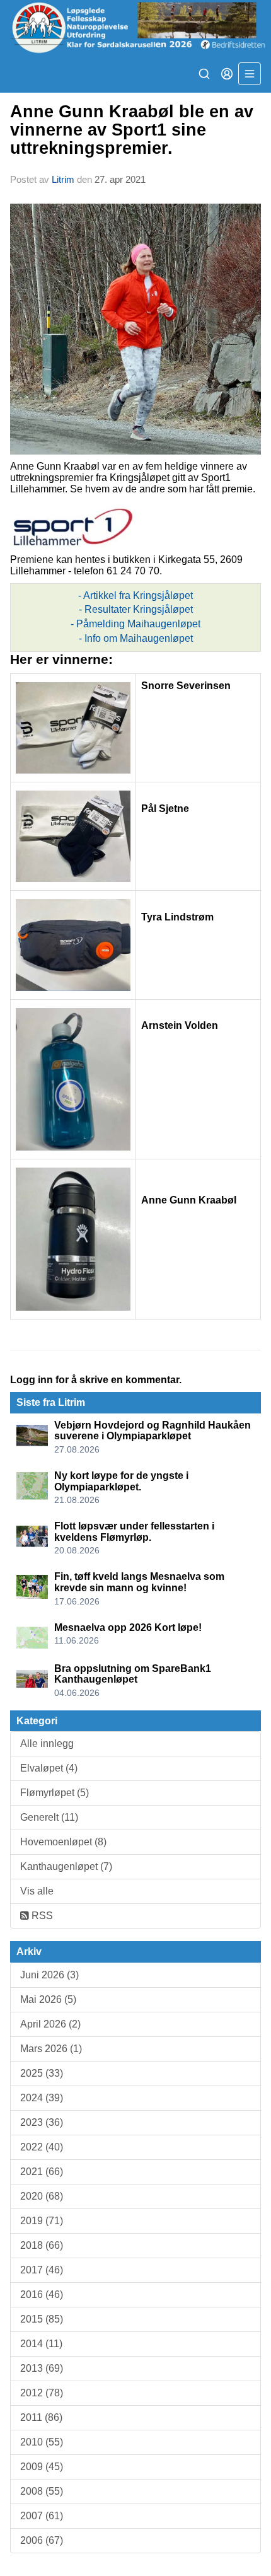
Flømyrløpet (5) (55, 1793)
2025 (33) (42, 2073)
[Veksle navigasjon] (250, 74)
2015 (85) (42, 2319)
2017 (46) (42, 2270)
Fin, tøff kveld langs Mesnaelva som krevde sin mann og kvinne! (139, 1582)
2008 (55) (42, 2491)
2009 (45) (42, 2467)
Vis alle (37, 1891)
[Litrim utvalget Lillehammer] (135, 27)
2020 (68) (42, 2196)
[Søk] (204, 74)
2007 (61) (42, 2516)
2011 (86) (41, 2417)
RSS (41, 1916)
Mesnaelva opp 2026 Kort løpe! (128, 1627)
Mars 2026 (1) (51, 2049)
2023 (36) (42, 2122)
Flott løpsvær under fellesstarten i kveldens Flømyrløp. (134, 1532)
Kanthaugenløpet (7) (66, 1866)
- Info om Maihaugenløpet (136, 638)
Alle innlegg (47, 1743)
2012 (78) (42, 2393)
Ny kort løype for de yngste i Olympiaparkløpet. (121, 1481)
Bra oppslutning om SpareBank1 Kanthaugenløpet (133, 1674)
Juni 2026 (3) (49, 1975)
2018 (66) (42, 2245)
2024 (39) (42, 2098)
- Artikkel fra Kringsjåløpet (135, 595)
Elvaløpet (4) (49, 1768)
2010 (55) (42, 2442)
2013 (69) (42, 2368)
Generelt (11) (49, 1817)
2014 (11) (41, 2344)
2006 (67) (42, 2540)
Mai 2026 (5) (48, 1999)
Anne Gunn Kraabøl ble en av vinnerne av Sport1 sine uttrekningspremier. (132, 130)
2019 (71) (42, 2221)
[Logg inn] (227, 74)
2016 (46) (42, 2295)
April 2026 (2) (50, 2024)
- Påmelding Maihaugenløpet (135, 624)
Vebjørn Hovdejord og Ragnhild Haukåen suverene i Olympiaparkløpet (153, 1431)
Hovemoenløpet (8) (63, 1842)
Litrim (63, 179)
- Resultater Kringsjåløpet (136, 609)
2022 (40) (42, 2147)
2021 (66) (42, 2172)
